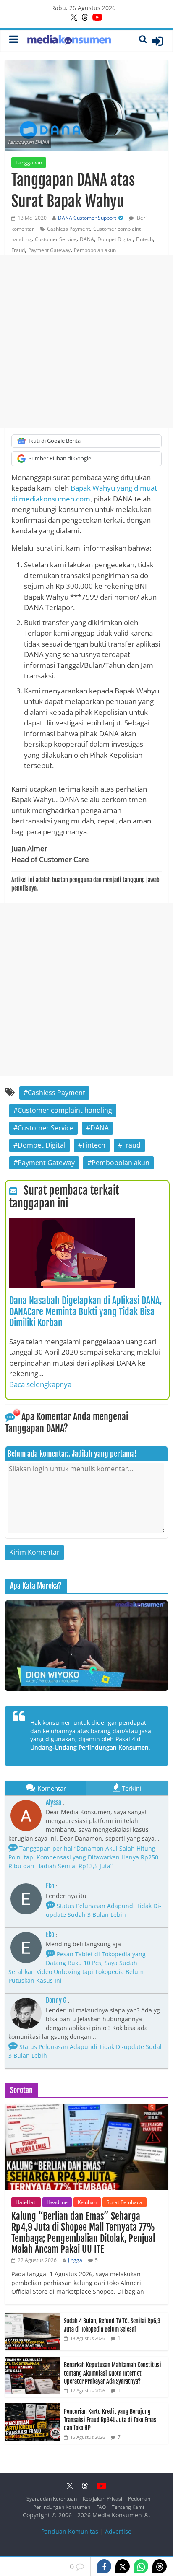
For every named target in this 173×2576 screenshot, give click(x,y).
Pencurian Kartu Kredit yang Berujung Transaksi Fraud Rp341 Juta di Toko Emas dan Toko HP (110, 2420)
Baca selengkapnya (40, 1384)
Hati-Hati (26, 2202)
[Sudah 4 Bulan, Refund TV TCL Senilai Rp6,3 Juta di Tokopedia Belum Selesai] (32, 2317)
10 (121, 2390)
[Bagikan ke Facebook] (104, 2566)
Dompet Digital (115, 239)
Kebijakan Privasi (102, 2499)
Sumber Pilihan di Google (60, 458)
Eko (50, 1886)
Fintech (144, 239)
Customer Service (56, 239)
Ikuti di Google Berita (55, 441)
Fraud (18, 250)
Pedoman (139, 2499)
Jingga (75, 2260)
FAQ (101, 2507)
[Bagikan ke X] (123, 2566)
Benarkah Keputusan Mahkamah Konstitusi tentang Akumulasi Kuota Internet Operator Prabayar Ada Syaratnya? (113, 2373)
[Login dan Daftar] (157, 41)
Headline (57, 2202)
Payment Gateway (49, 250)
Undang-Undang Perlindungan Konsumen (89, 1747)
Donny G (56, 2000)
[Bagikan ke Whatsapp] (141, 2566)
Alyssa (54, 1802)
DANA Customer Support (87, 218)
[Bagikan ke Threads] (160, 2566)
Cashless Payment (68, 229)
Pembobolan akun (95, 250)
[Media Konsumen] (69, 41)
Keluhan (87, 2202)
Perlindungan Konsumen (62, 2507)
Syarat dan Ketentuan (52, 2499)
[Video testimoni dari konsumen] (86, 1646)
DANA (87, 239)
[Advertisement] (86, 342)
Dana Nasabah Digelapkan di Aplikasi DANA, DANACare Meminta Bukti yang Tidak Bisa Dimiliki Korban (85, 1311)
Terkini (132, 1788)
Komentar (52, 1788)
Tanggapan (29, 162)
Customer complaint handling (65, 1110)
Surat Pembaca (125, 2202)
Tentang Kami (128, 2507)
